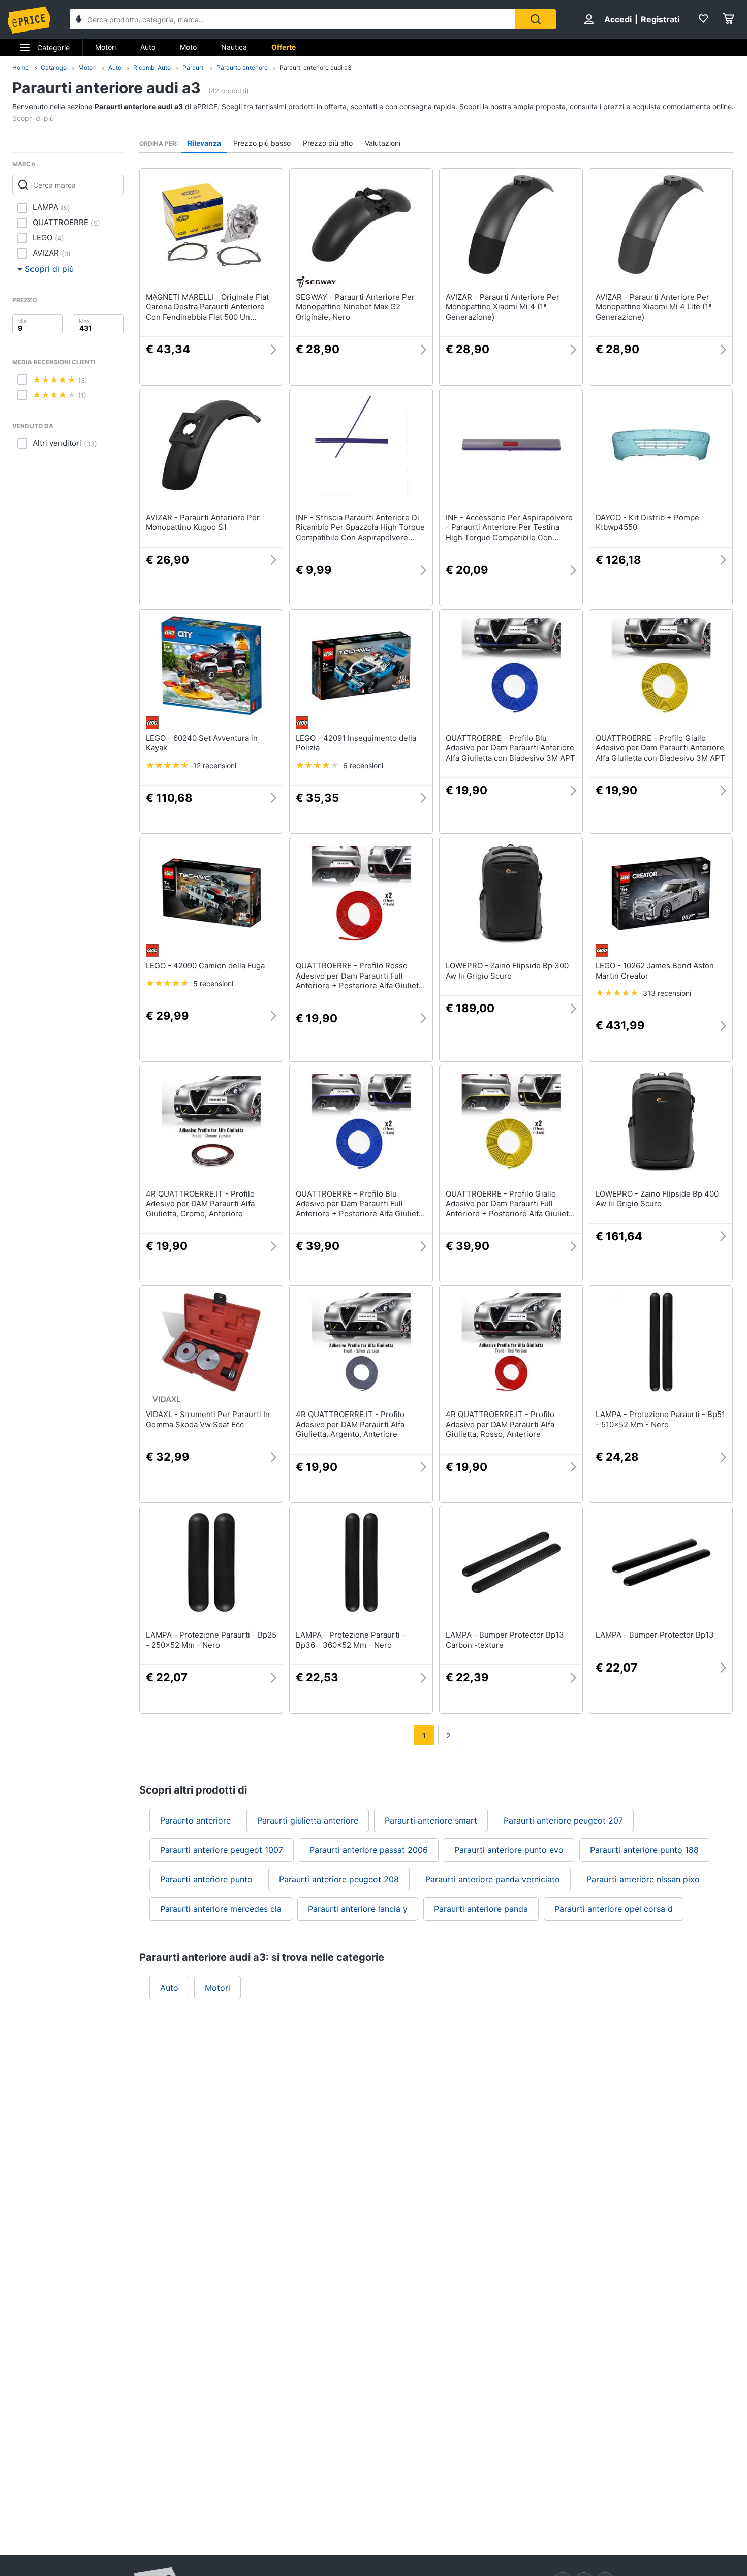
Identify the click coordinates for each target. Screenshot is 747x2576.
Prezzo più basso (262, 143)
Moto (188, 47)
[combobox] (292, 19)
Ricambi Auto (152, 67)
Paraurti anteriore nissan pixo (643, 1879)
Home (21, 67)
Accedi (618, 19)
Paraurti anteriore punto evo (509, 1850)
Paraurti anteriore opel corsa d (614, 1909)
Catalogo (54, 67)
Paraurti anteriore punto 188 (644, 1850)
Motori (105, 47)
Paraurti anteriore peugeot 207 (563, 1820)
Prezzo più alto (328, 143)
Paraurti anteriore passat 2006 (369, 1850)
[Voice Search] (79, 21)
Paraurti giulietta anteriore (308, 1820)
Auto (148, 47)
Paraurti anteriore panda (481, 1909)
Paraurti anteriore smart (431, 1820)
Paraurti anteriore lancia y (358, 1909)
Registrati (660, 19)
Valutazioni (383, 143)
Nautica (234, 47)
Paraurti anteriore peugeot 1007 (222, 1850)
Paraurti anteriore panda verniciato (493, 1879)
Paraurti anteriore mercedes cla (221, 1909)
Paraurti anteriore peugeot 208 (339, 1879)
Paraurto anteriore (242, 67)
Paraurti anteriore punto (206, 1879)
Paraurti (194, 67)
